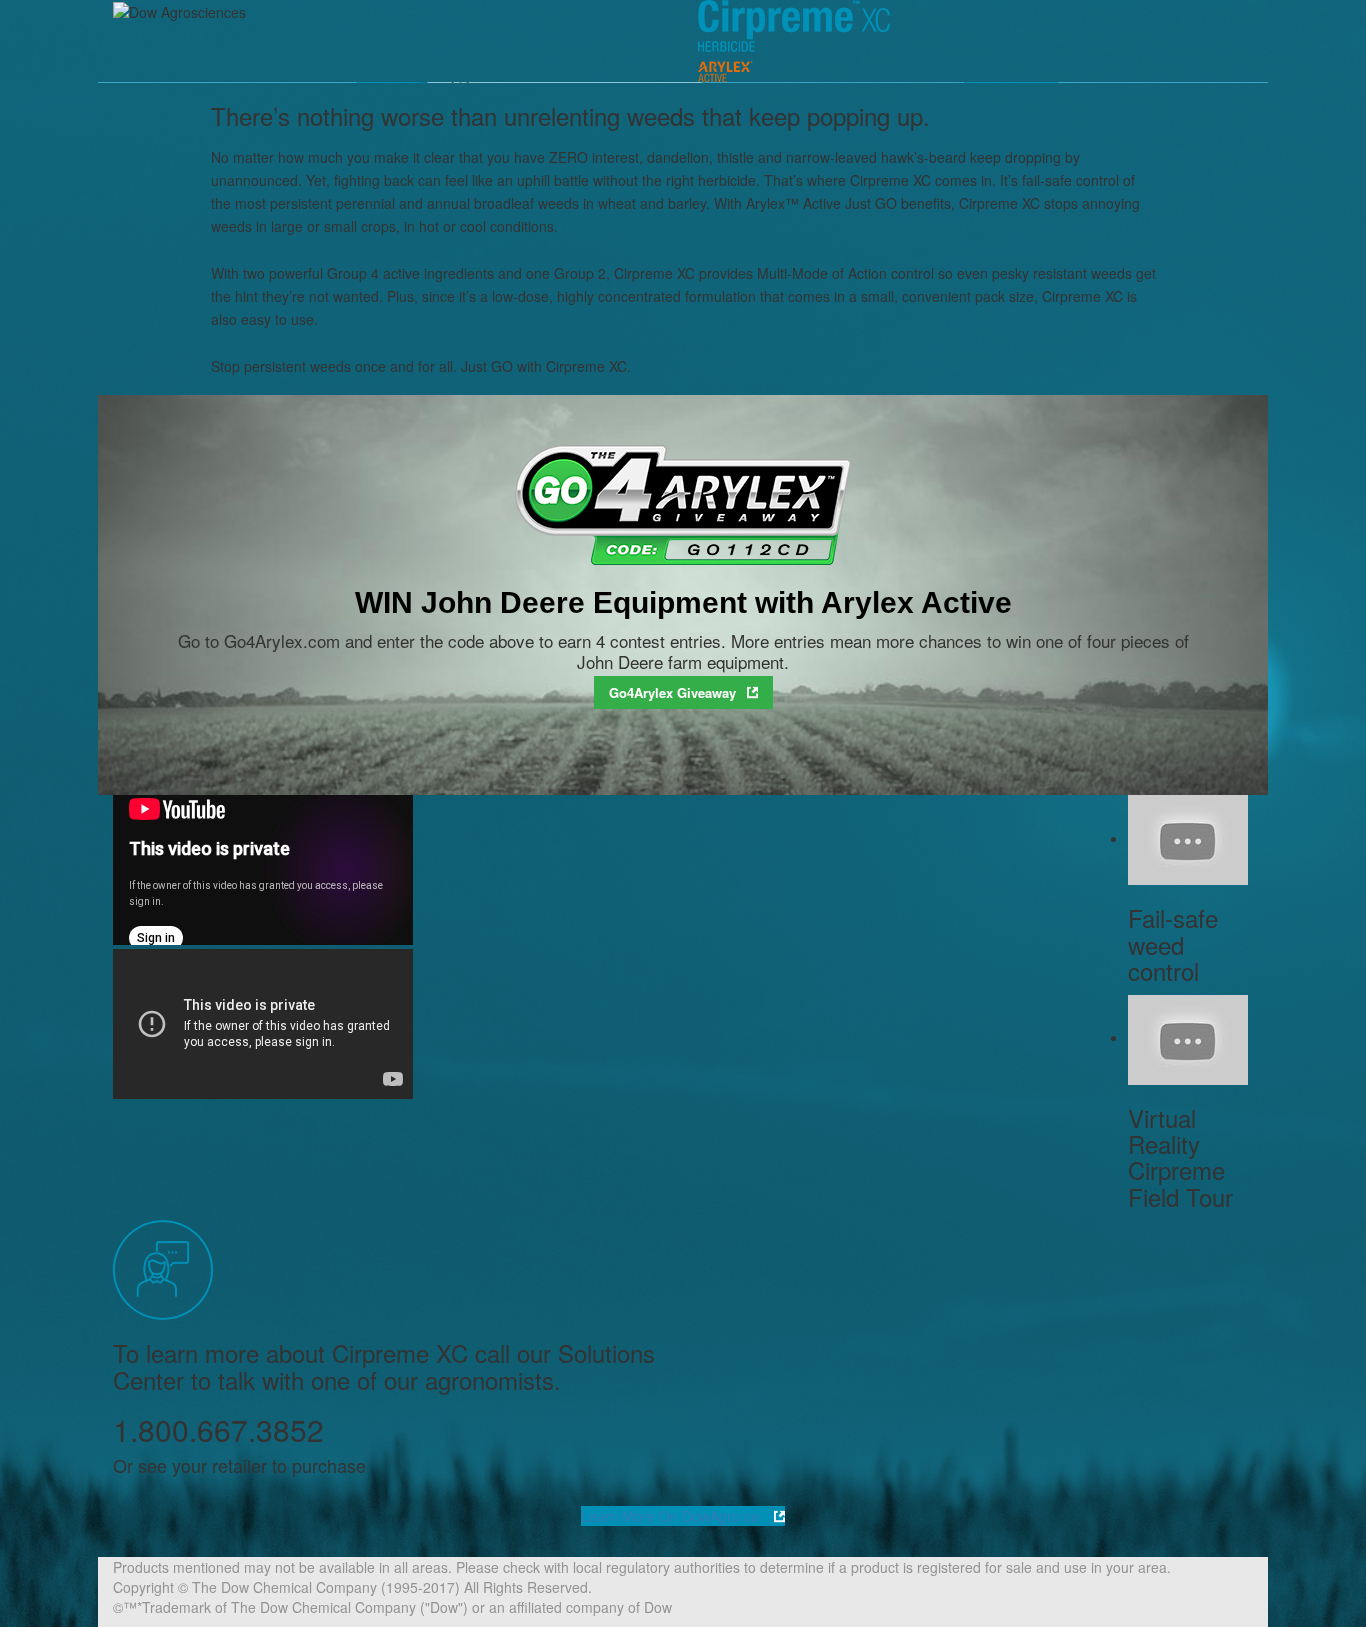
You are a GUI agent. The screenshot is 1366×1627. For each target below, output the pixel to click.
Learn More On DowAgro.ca (672, 1516)
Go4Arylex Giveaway (672, 692)
